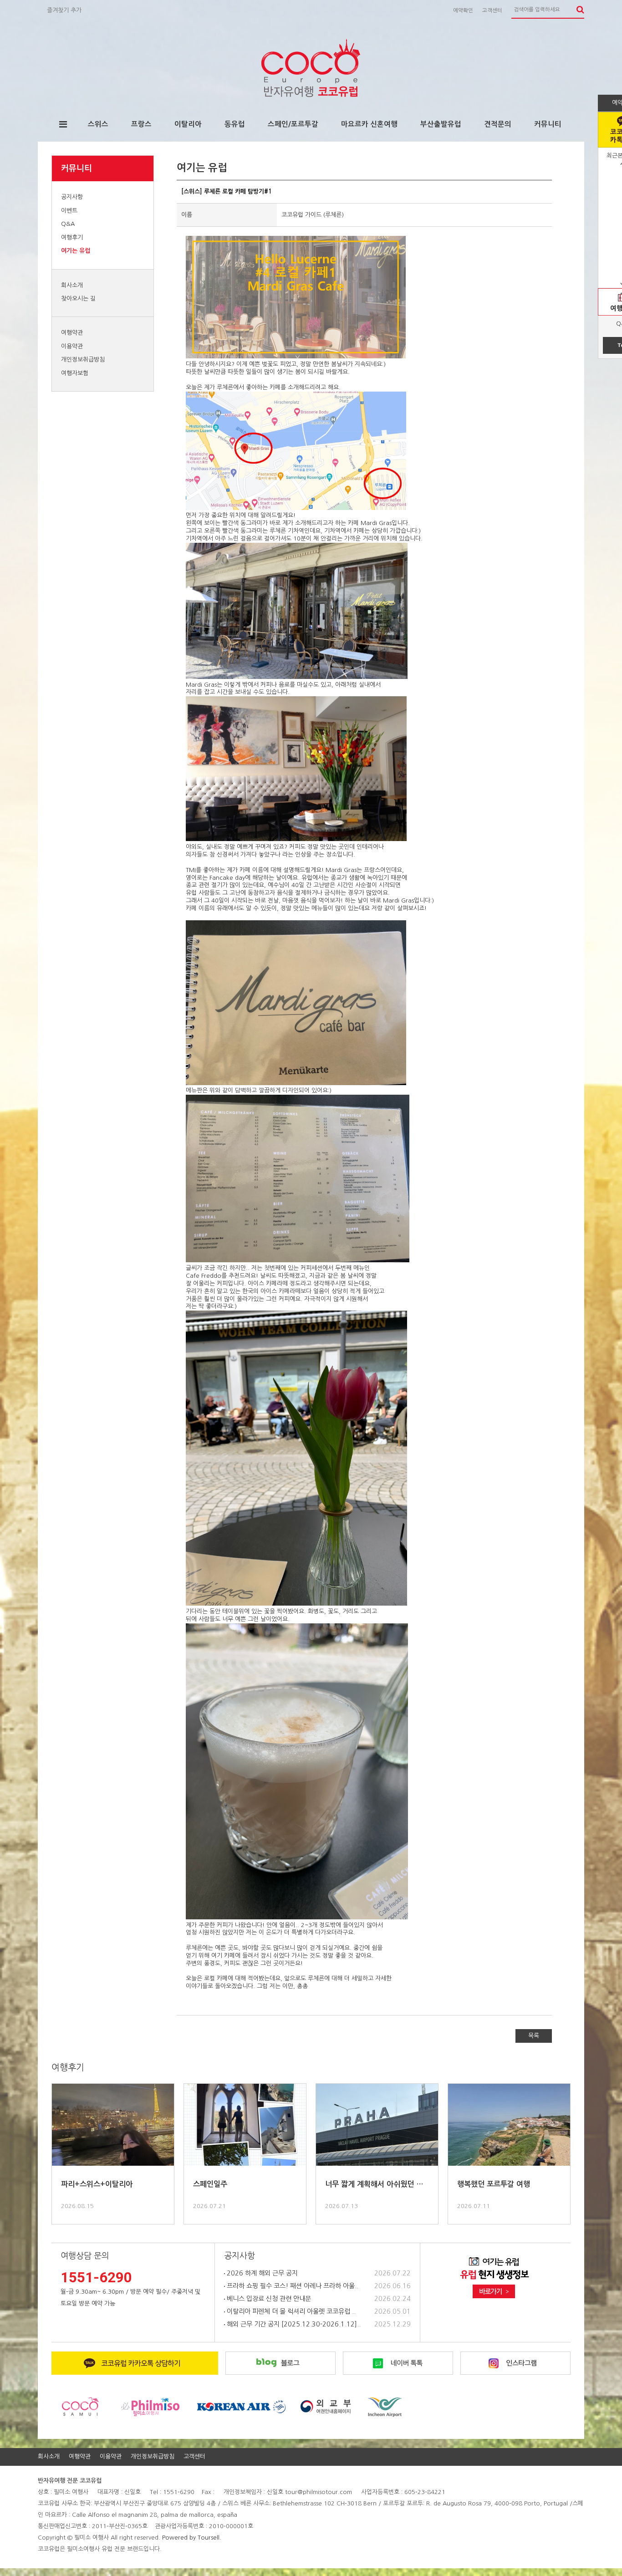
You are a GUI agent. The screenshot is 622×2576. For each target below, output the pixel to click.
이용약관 (72, 346)
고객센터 (492, 10)
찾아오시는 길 (78, 298)
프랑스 (141, 124)
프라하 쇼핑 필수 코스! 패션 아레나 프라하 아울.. (292, 2286)
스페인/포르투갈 (293, 124)
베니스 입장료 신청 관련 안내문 (268, 2299)
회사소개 (72, 285)
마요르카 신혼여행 (369, 124)
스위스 (98, 124)
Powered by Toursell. (192, 2538)
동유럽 (235, 124)
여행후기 (72, 237)
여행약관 (72, 333)
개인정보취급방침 (83, 360)
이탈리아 (188, 124)
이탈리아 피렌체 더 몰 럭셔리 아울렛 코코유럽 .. (290, 2311)
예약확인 (463, 10)
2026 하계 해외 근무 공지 (261, 2273)
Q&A (68, 224)
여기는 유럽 (76, 251)
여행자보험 (75, 373)
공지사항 (72, 197)
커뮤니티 (548, 124)
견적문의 (498, 124)
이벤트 (69, 211)
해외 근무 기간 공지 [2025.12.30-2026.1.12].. (293, 2324)
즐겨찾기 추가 (64, 10)
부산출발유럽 (441, 124)
